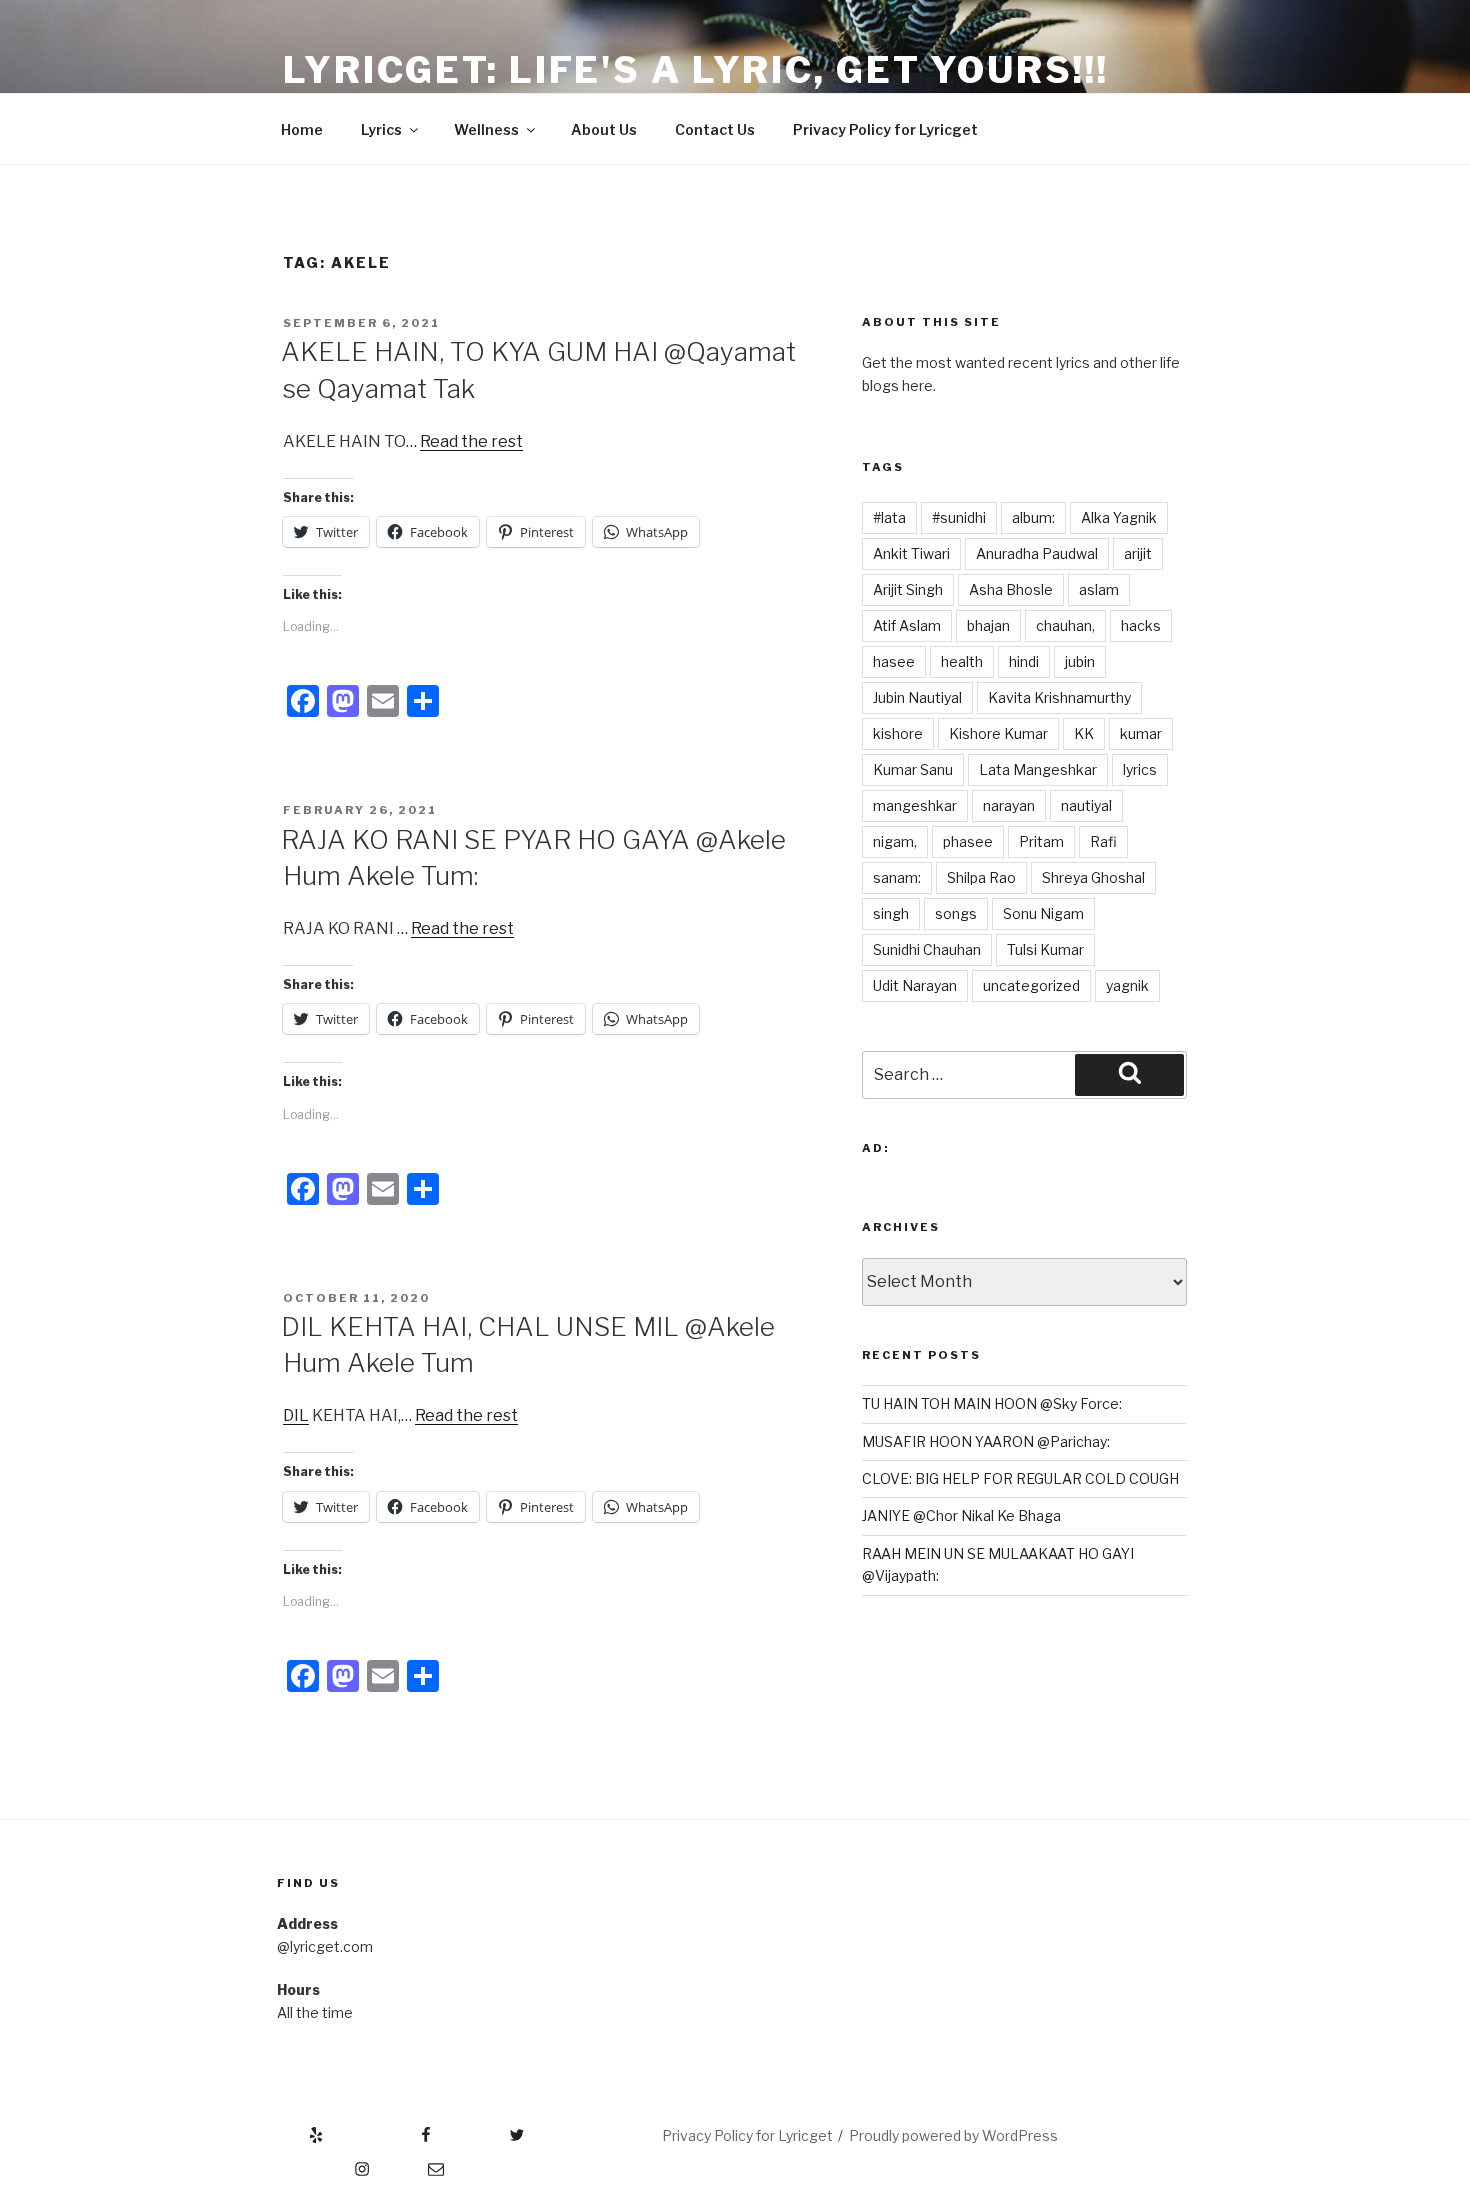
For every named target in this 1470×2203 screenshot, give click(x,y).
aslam (1099, 589)
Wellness (486, 129)
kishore (898, 733)
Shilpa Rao (981, 877)
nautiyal (1086, 805)
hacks (1141, 625)
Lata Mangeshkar (1038, 769)
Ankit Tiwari (911, 553)
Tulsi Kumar (1045, 949)
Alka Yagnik (1119, 517)
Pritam (1041, 841)
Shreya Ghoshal (1093, 877)
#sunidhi (959, 517)
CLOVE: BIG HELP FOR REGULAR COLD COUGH (1020, 1478)
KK (1084, 733)
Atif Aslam (907, 625)
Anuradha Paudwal (1037, 553)
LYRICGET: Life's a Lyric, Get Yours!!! (695, 70)
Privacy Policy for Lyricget (885, 129)
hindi (1024, 661)
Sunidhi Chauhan (927, 949)
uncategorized (1031, 985)
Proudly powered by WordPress (953, 2135)
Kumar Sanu (913, 769)
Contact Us (715, 129)
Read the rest (471, 441)
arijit (1138, 553)
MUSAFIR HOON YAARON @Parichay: (986, 1441)
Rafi (1103, 841)
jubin (1080, 661)
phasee (968, 841)
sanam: (897, 877)
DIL (296, 1415)
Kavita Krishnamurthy (1059, 697)
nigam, (895, 841)
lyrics (1140, 769)
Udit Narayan (915, 985)
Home (302, 129)
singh (891, 913)
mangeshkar (915, 805)
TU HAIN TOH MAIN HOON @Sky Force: (992, 1403)
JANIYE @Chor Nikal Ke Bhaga (961, 1515)
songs (956, 913)
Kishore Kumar (998, 733)
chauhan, (1065, 625)
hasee (894, 661)
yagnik (1127, 985)
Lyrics (381, 129)
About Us (604, 129)
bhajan (988, 625)
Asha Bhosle (1011, 589)
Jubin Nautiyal (917, 697)
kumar (1141, 733)
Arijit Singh (908, 589)
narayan (1009, 805)
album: (1033, 517)
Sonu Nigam (1043, 913)
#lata (889, 517)
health (962, 661)
